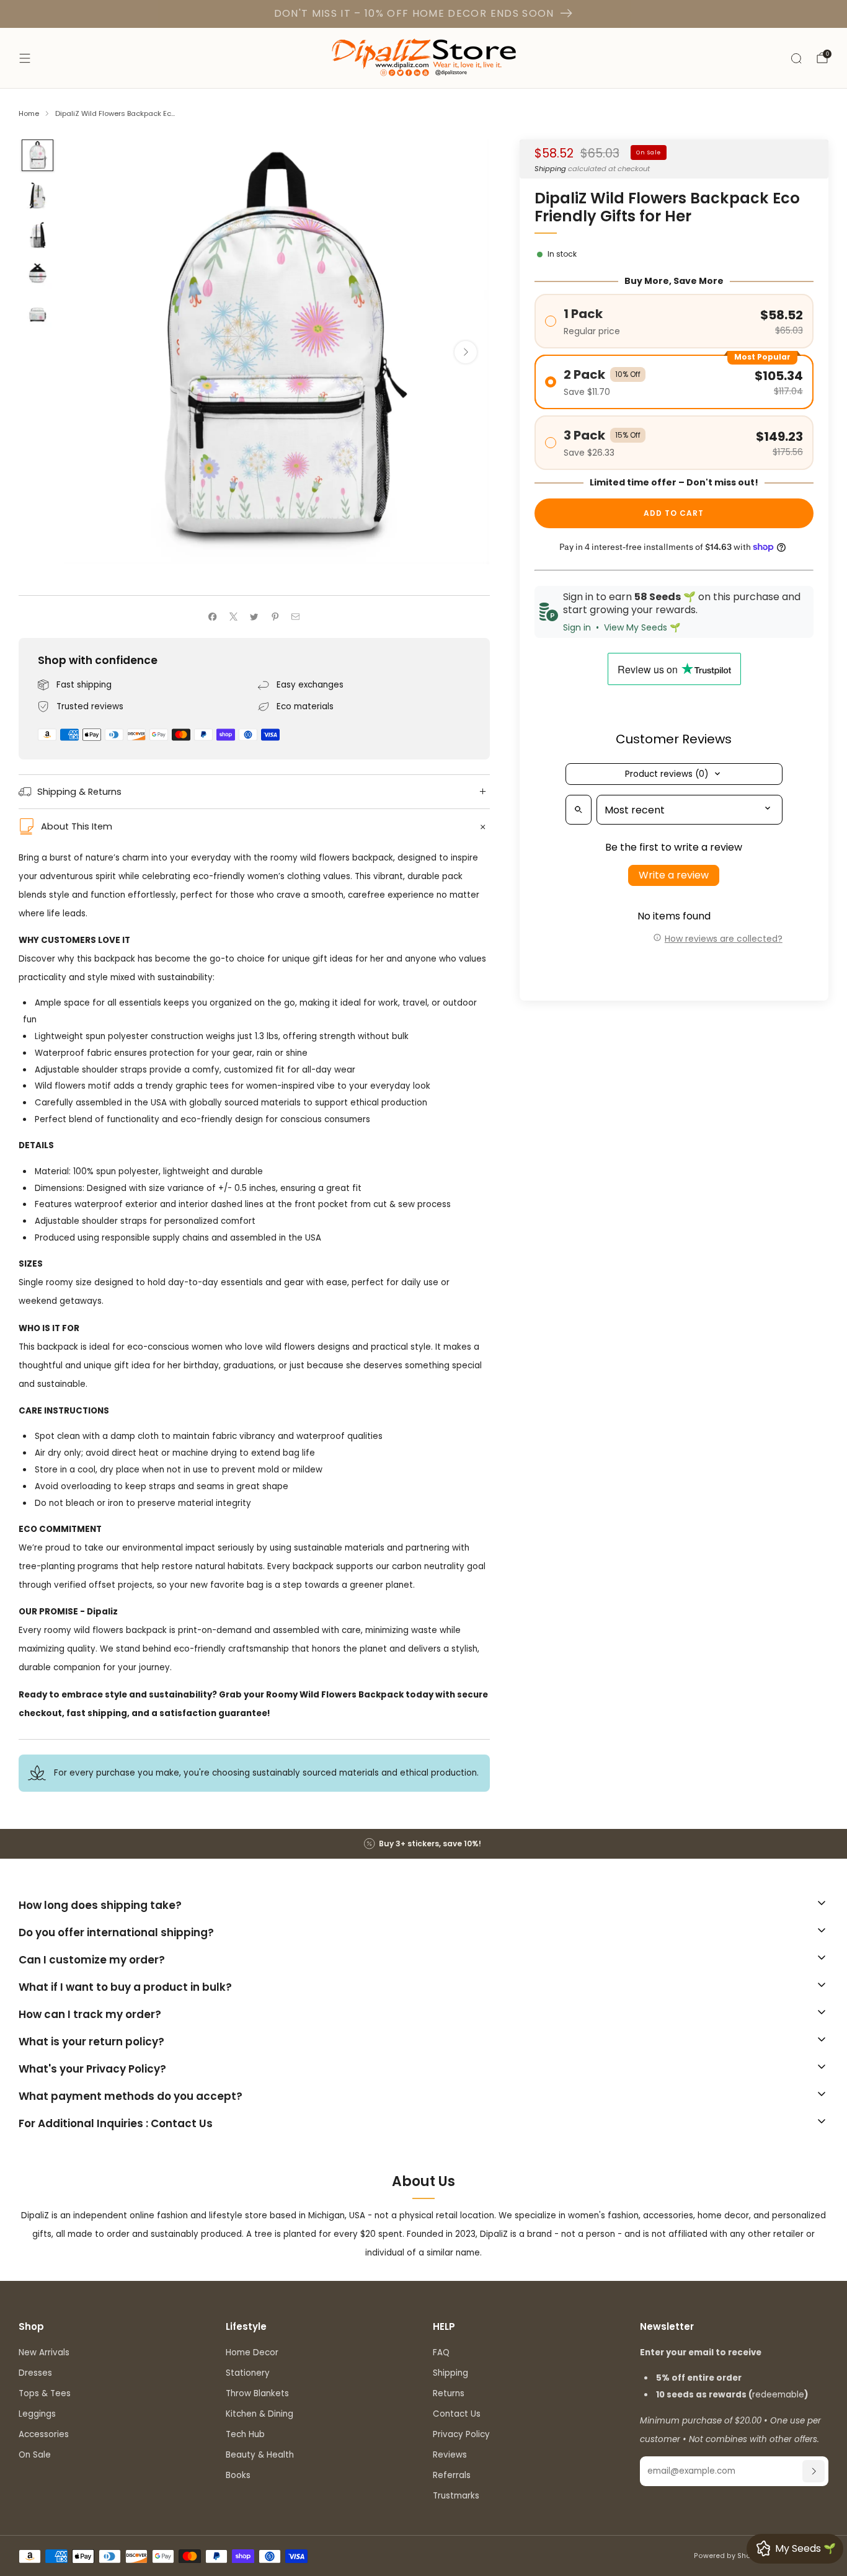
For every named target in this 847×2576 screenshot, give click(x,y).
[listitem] (423, 1844)
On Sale (35, 2455)
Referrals (452, 2475)
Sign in (577, 627)
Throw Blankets (257, 2393)
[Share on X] (233, 617)
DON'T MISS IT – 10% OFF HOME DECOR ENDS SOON (414, 13)
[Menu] (25, 58)
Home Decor (252, 2352)
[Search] (796, 58)
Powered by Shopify (729, 2556)
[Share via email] (296, 617)
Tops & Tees (45, 2393)
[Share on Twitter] (254, 617)
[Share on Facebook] (213, 617)
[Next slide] (466, 352)
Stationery (248, 2373)
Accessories (44, 2434)
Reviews (450, 2455)
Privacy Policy (461, 2434)
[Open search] (579, 810)
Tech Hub (245, 2434)
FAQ (441, 2352)
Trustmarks (456, 2496)
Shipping (550, 168)
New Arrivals (44, 2352)
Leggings (37, 2414)
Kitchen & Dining (259, 2414)
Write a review (674, 875)
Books (238, 2475)
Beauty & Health (260, 2455)
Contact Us (457, 2414)
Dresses (35, 2373)
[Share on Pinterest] (275, 617)
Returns (449, 2393)
